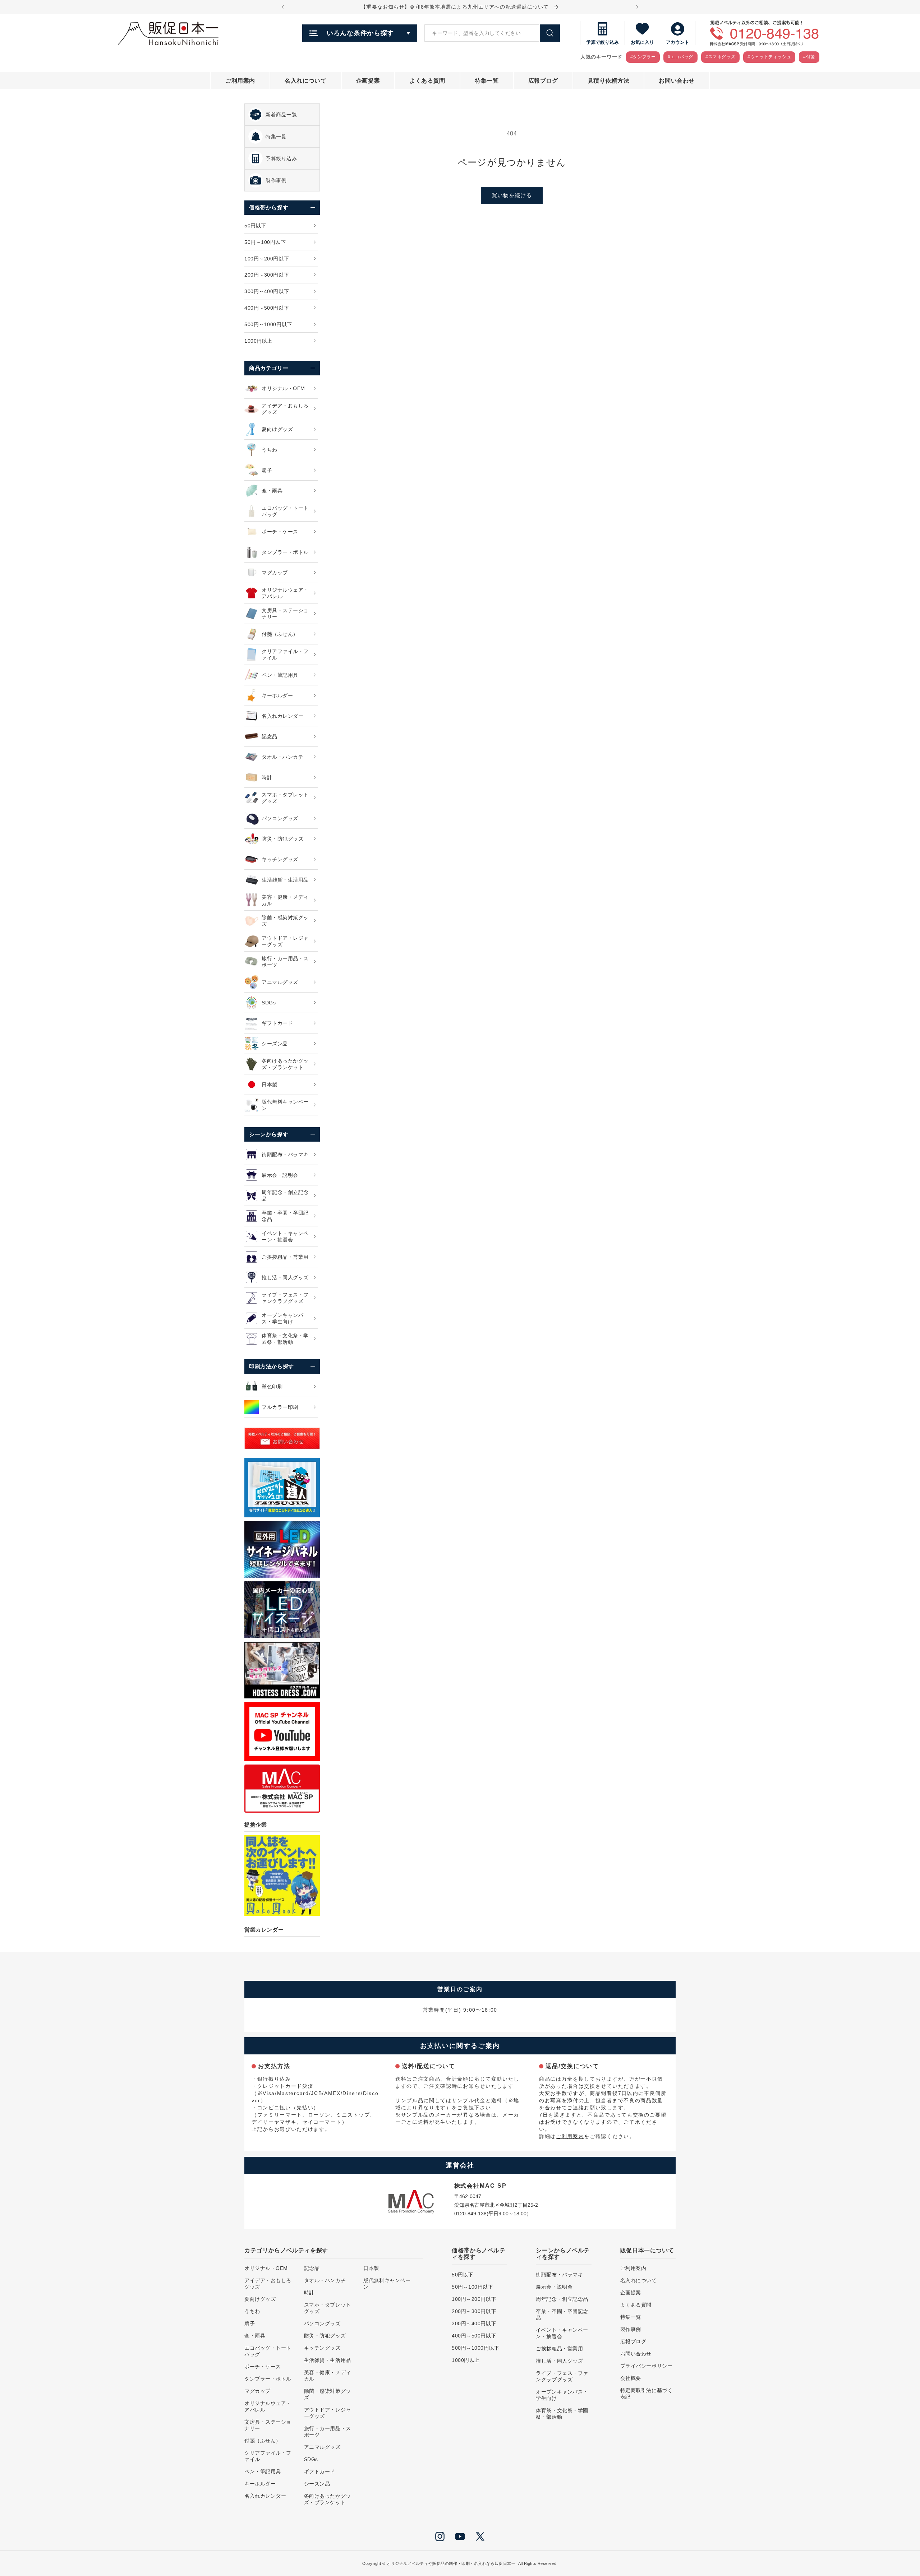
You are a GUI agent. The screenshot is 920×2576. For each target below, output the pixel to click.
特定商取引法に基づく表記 (647, 2394)
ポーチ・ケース (263, 2367)
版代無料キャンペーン (387, 2284)
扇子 (250, 2323)
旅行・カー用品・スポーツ (328, 2432)
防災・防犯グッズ (325, 2336)
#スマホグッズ (720, 57)
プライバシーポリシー (647, 2366)
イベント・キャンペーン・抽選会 (562, 2333)
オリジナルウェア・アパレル (268, 2406)
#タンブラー (643, 57)
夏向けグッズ (260, 2299)
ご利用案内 (570, 2136)
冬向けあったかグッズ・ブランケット (328, 2499)
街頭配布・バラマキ (559, 2275)
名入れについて (639, 2280)
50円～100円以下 (473, 2287)
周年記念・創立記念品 (562, 2299)
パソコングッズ (322, 2323)
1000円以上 (466, 2360)
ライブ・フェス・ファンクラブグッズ (562, 2376)
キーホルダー (260, 2484)
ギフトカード (320, 2471)
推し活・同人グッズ (559, 2361)
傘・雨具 (255, 2336)
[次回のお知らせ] (637, 7)
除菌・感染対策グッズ (328, 2394)
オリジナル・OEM (266, 2268)
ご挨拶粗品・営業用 (559, 2349)
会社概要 (631, 2378)
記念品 (312, 2268)
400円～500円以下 (474, 2336)
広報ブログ (633, 2341)
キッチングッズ (322, 2348)
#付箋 (809, 57)
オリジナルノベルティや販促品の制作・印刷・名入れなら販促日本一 (451, 2563)
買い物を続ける (512, 195)
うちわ (252, 2311)
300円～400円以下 (474, 2323)
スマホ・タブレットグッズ (328, 2308)
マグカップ (257, 2391)
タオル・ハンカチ (325, 2280)
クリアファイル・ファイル (268, 2456)
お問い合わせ (636, 2354)
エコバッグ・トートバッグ (268, 2351)
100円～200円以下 (474, 2299)
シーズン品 (317, 2484)
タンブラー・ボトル (268, 2379)
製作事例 (631, 2329)
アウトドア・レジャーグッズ (328, 2413)
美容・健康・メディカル (328, 2376)
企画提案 (631, 2293)
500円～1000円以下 (476, 2348)
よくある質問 (636, 2305)
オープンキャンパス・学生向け (562, 2395)
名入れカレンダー (265, 2496)
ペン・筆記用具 (263, 2471)
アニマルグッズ (322, 2447)
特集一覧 (631, 2317)
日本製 (371, 2268)
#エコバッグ (680, 57)
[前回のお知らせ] (283, 7)
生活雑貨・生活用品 (328, 2360)
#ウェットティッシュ (769, 57)
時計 (309, 2293)
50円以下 (463, 2275)
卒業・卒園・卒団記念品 (562, 2314)
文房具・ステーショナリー (268, 2425)
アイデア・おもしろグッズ (268, 2284)
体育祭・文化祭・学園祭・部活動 (562, 2414)
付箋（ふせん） (263, 2441)
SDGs (311, 2459)
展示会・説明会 (554, 2287)
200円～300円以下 (474, 2311)
